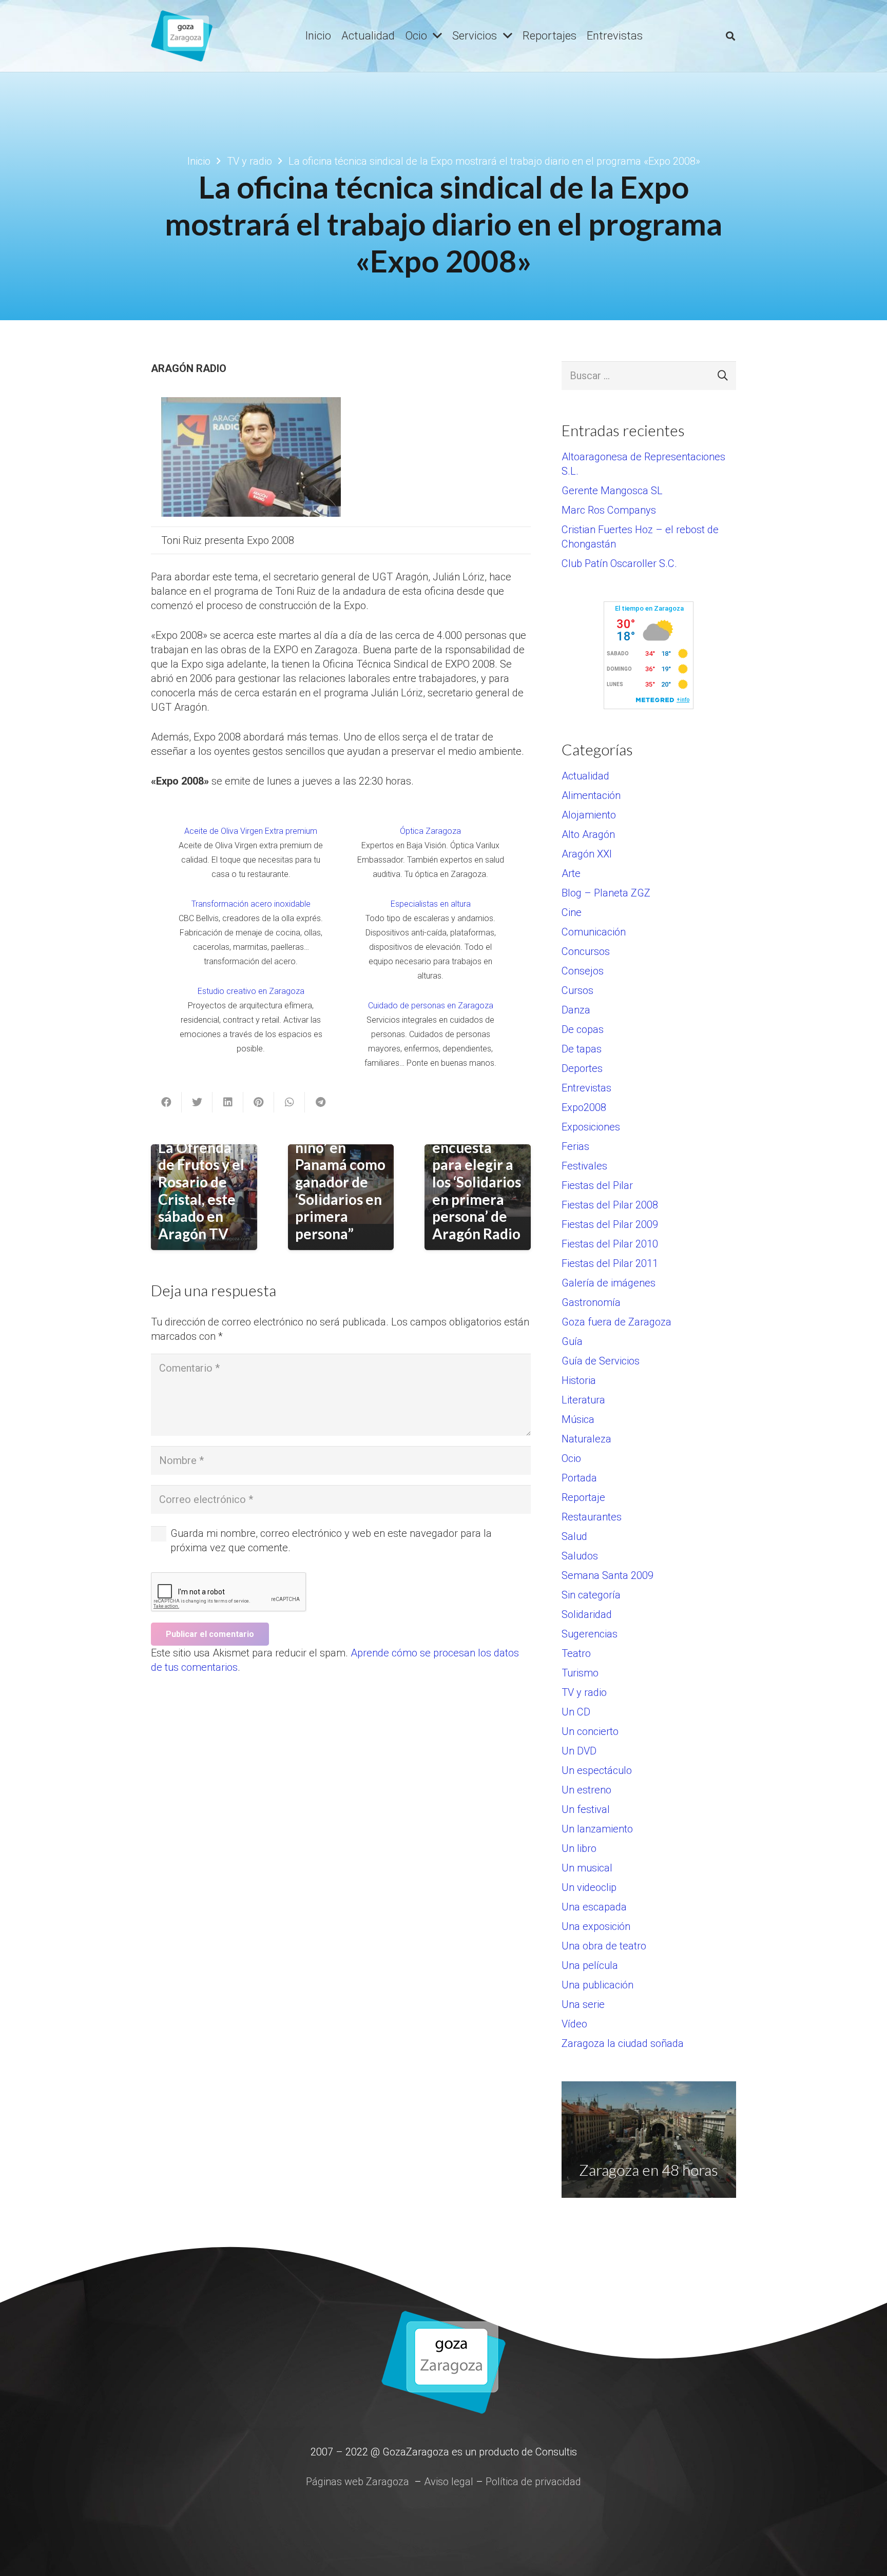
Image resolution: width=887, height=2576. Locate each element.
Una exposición (596, 1926)
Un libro (579, 1848)
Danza (576, 1010)
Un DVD (579, 1751)
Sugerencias (590, 1634)
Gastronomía (591, 1302)
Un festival (586, 1809)
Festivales (584, 1166)
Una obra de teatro (604, 1946)
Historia (579, 1380)
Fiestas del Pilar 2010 (610, 1244)
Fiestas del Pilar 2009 (610, 1224)
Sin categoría (591, 1595)
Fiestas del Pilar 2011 (610, 1263)
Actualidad (585, 776)
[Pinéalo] (259, 1102)
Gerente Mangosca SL (612, 491)
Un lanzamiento (597, 1829)
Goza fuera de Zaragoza (616, 1322)
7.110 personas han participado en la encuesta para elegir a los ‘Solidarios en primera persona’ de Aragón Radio (477, 1156)
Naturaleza (586, 1439)
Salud (574, 1536)
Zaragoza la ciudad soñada (623, 2043)
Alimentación (591, 795)
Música (578, 1419)
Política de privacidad (533, 2482)
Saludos (580, 1556)
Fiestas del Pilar (597, 1185)
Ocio (571, 1458)
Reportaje (583, 1497)
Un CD (576, 1712)
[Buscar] (730, 36)
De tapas (582, 1049)
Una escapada (594, 1907)
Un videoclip (589, 1887)
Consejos (583, 971)
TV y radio (584, 1692)
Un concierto (590, 1731)
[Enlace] (182, 36)
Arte (571, 873)
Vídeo (574, 2024)
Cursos (577, 990)
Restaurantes (592, 1517)
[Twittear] (197, 1102)
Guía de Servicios (601, 1361)
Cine (572, 912)
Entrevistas (586, 1088)
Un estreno (586, 1790)
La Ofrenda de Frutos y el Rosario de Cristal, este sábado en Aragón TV (201, 1191)
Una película (590, 1965)
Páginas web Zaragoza (358, 2482)
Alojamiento (589, 815)
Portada (579, 1478)
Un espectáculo (597, 1770)
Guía (572, 1341)
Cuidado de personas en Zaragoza (431, 1006)
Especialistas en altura (431, 904)
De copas (583, 1029)
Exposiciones (591, 1127)
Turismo (580, 1673)
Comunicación (594, 932)
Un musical (587, 1868)
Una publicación (597, 1985)
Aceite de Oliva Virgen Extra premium (251, 831)
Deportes (582, 1068)
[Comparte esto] (166, 1102)
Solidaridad (587, 1614)
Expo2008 (584, 1107)
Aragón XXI (587, 854)
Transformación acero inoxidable (251, 904)
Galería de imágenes (609, 1283)
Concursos (586, 951)
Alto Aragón (588, 834)
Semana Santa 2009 (608, 1575)
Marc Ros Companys (609, 510)
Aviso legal (449, 2482)
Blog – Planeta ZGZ (606, 893)
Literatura (583, 1400)
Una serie (583, 2004)
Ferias (575, 1146)
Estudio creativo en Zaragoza (251, 991)
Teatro (576, 1653)
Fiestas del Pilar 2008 (610, 1205)
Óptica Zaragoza (430, 831)
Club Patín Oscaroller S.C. (619, 563)
